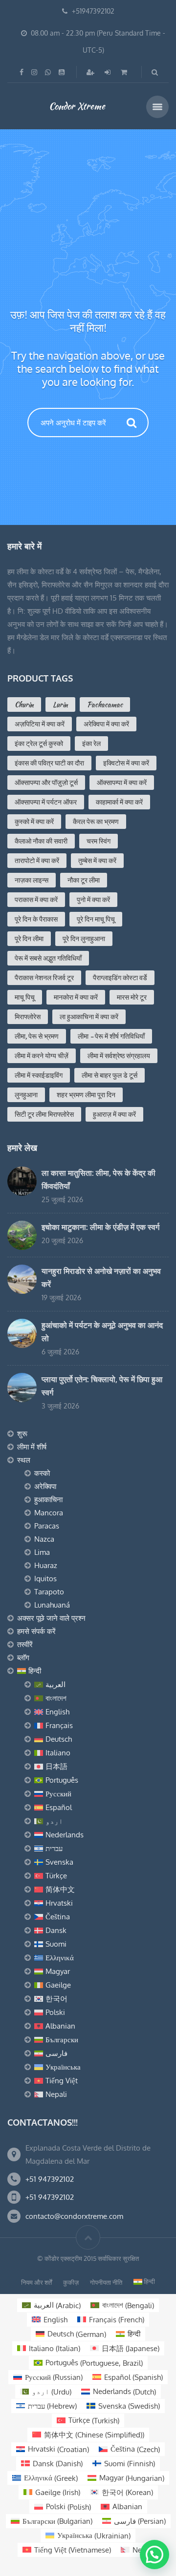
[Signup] (91, 72)
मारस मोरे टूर (132, 997)
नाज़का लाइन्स (32, 880)
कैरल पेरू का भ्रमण (96, 822)
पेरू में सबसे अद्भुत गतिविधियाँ (48, 958)
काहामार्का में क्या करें (119, 802)
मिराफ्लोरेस (28, 1017)
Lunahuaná (52, 1605)
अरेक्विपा (45, 1486)
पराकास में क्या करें (36, 900)
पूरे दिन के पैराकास (36, 919)
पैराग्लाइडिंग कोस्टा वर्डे (120, 978)
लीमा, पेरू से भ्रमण (37, 1036)
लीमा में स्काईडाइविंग (39, 1075)
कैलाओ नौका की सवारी (41, 841)
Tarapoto (49, 1592)
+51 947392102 (50, 2179)
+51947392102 (93, 11)
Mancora (49, 1513)
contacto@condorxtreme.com (74, 2216)
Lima (42, 1552)
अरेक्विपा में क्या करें (106, 724)
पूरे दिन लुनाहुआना (84, 939)
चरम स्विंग (99, 841)
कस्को (42, 1473)
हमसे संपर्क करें (36, 1631)
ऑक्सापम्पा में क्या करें (122, 783)
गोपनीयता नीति (106, 2282)
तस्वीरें (25, 1644)
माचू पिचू (25, 997)
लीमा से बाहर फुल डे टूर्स (110, 1075)
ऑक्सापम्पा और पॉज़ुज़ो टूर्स (46, 783)
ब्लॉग (23, 1658)
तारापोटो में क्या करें (37, 861)
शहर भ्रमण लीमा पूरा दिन (86, 1095)
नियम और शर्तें (36, 2282)
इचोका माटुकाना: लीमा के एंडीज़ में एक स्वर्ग (100, 1227)
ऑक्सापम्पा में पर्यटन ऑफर (46, 802)
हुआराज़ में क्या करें (114, 1114)
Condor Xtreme (77, 106)
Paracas (47, 1526)
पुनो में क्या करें (93, 900)
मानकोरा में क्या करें (76, 997)
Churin (24, 704)
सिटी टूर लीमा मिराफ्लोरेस (44, 1114)
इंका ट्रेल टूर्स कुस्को (39, 744)
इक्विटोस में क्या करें (126, 763)
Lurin (60, 704)
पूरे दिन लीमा (29, 939)
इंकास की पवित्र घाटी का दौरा (49, 763)
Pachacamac (105, 704)
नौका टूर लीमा (84, 880)
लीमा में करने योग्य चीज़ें (42, 1056)
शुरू (22, 1434)
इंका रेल (91, 744)
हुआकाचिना (48, 1499)
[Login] (109, 72)
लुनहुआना (26, 1095)
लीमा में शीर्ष (32, 1447)
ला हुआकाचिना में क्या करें (89, 1017)
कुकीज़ (71, 2282)
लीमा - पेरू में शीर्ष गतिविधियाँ (111, 1036)
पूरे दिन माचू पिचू (96, 919)
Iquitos (45, 1579)
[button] (154, 2555)
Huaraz (46, 1565)
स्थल (24, 1460)
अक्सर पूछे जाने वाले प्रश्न (51, 1618)
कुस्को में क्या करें (34, 822)
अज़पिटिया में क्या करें (40, 724)
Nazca (44, 1539)
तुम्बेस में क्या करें (97, 861)
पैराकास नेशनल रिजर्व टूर (44, 978)
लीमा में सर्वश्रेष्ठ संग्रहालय (119, 1056)
